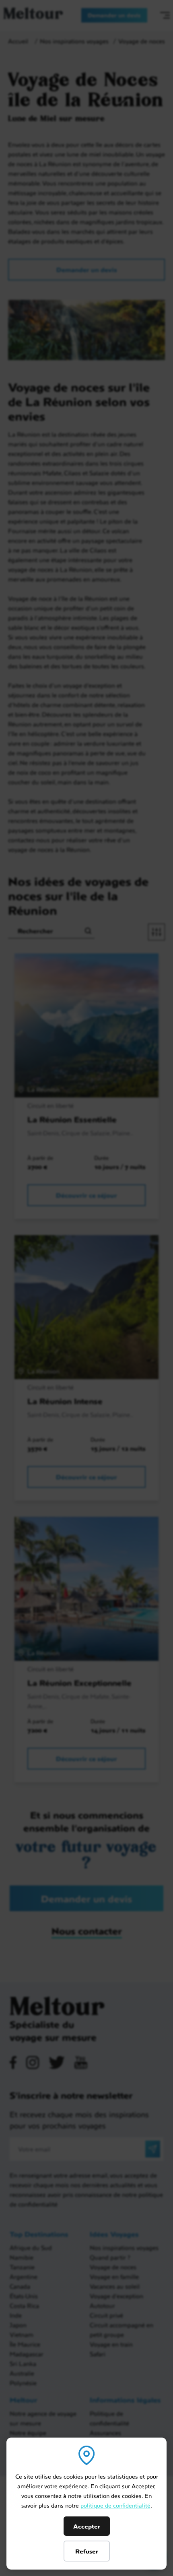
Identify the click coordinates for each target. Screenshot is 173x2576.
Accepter (87, 2526)
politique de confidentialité (115, 2505)
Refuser (87, 2551)
